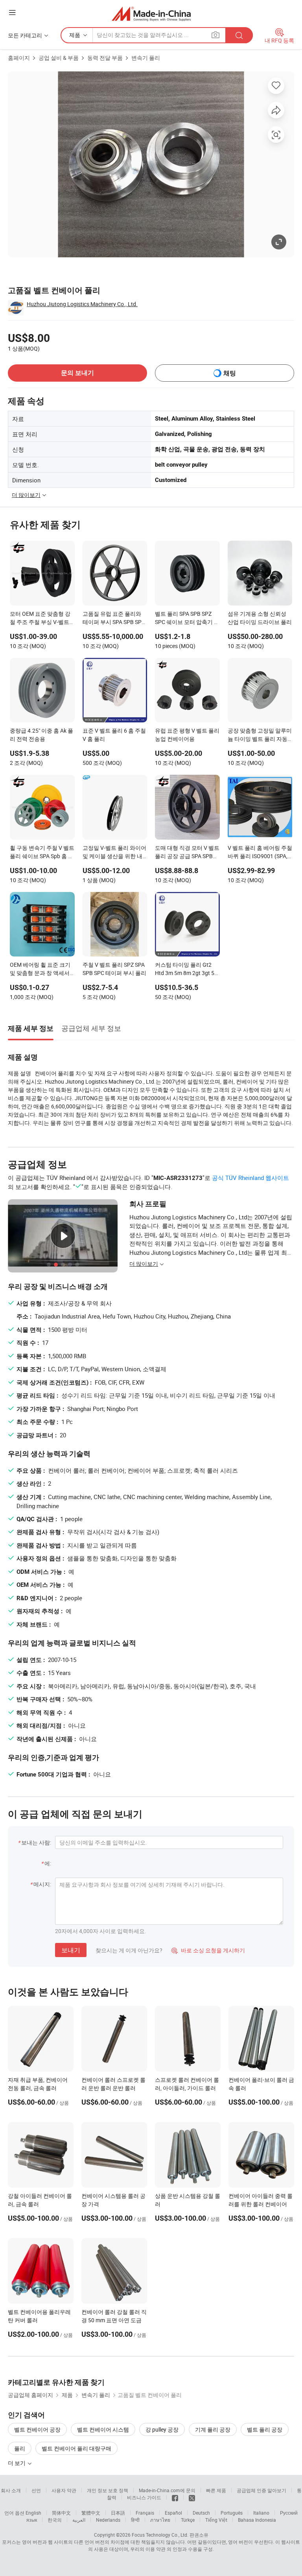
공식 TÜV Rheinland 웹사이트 (250, 1178)
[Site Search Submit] (239, 35)
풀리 (20, 2448)
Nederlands (108, 2520)
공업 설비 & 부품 (59, 58)
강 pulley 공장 (162, 2429)
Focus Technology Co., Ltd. (160, 2535)
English (33, 2513)
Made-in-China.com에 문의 (167, 2490)
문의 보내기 (77, 373)
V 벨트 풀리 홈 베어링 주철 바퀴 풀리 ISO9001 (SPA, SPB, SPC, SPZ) (260, 853)
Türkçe (188, 2520)
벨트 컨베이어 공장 (37, 2429)
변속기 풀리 (146, 58)
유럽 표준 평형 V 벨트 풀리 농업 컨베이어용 (187, 735)
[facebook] (175, 2497)
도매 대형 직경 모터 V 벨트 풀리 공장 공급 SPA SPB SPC (187, 853)
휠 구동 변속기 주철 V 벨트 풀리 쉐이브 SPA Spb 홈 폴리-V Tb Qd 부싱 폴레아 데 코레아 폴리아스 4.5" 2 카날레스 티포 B (42, 853)
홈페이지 (19, 58)
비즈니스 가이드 (144, 2497)
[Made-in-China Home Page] (151, 14)
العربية (79, 2520)
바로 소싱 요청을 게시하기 (208, 1950)
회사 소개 (11, 2490)
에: (48, 1863)
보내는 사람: (36, 1842)
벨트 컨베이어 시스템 (103, 2429)
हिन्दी (135, 2520)
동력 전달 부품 (105, 58)
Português (232, 2513)
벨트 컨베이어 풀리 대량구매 (76, 2448)
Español (173, 2513)
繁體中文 (91, 2513)
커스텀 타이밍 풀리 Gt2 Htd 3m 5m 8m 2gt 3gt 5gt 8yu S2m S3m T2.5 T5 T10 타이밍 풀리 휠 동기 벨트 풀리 (187, 969)
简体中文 (61, 2513)
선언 (36, 2490)
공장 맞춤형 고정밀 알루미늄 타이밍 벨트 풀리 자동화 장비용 (260, 735)
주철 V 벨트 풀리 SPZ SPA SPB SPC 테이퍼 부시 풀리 (114, 969)
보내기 (71, 1950)
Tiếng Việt (216, 2520)
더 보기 (17, 2463)
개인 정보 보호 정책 (108, 2490)
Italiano (261, 2513)
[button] (12, 12)
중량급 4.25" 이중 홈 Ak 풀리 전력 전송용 (41, 735)
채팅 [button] (230, 373)
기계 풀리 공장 (213, 2429)
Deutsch (201, 2513)
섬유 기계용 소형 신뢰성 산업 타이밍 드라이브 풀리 (260, 618)
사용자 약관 (64, 2490)
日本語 (118, 2513)
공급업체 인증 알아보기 (261, 2490)
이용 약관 (156, 2549)
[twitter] (192, 2497)
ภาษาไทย (160, 2520)
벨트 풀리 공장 (265, 2429)
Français (145, 2513)
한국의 (55, 2520)
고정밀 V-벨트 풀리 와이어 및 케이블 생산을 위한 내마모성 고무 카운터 (114, 853)
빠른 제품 (216, 2490)
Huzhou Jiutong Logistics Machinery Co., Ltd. (82, 304)
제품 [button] (75, 35)
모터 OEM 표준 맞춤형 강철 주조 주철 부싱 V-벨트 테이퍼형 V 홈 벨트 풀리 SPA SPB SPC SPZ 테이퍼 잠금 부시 (41, 619)
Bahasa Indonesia (257, 2520)
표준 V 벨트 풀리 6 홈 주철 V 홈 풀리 (114, 735)
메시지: (42, 1884)
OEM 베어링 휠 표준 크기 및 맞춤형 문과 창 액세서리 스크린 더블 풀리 (40, 969)
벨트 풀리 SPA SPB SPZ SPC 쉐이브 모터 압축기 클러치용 (187, 619)
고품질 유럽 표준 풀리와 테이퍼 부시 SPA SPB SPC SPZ (114, 619)
